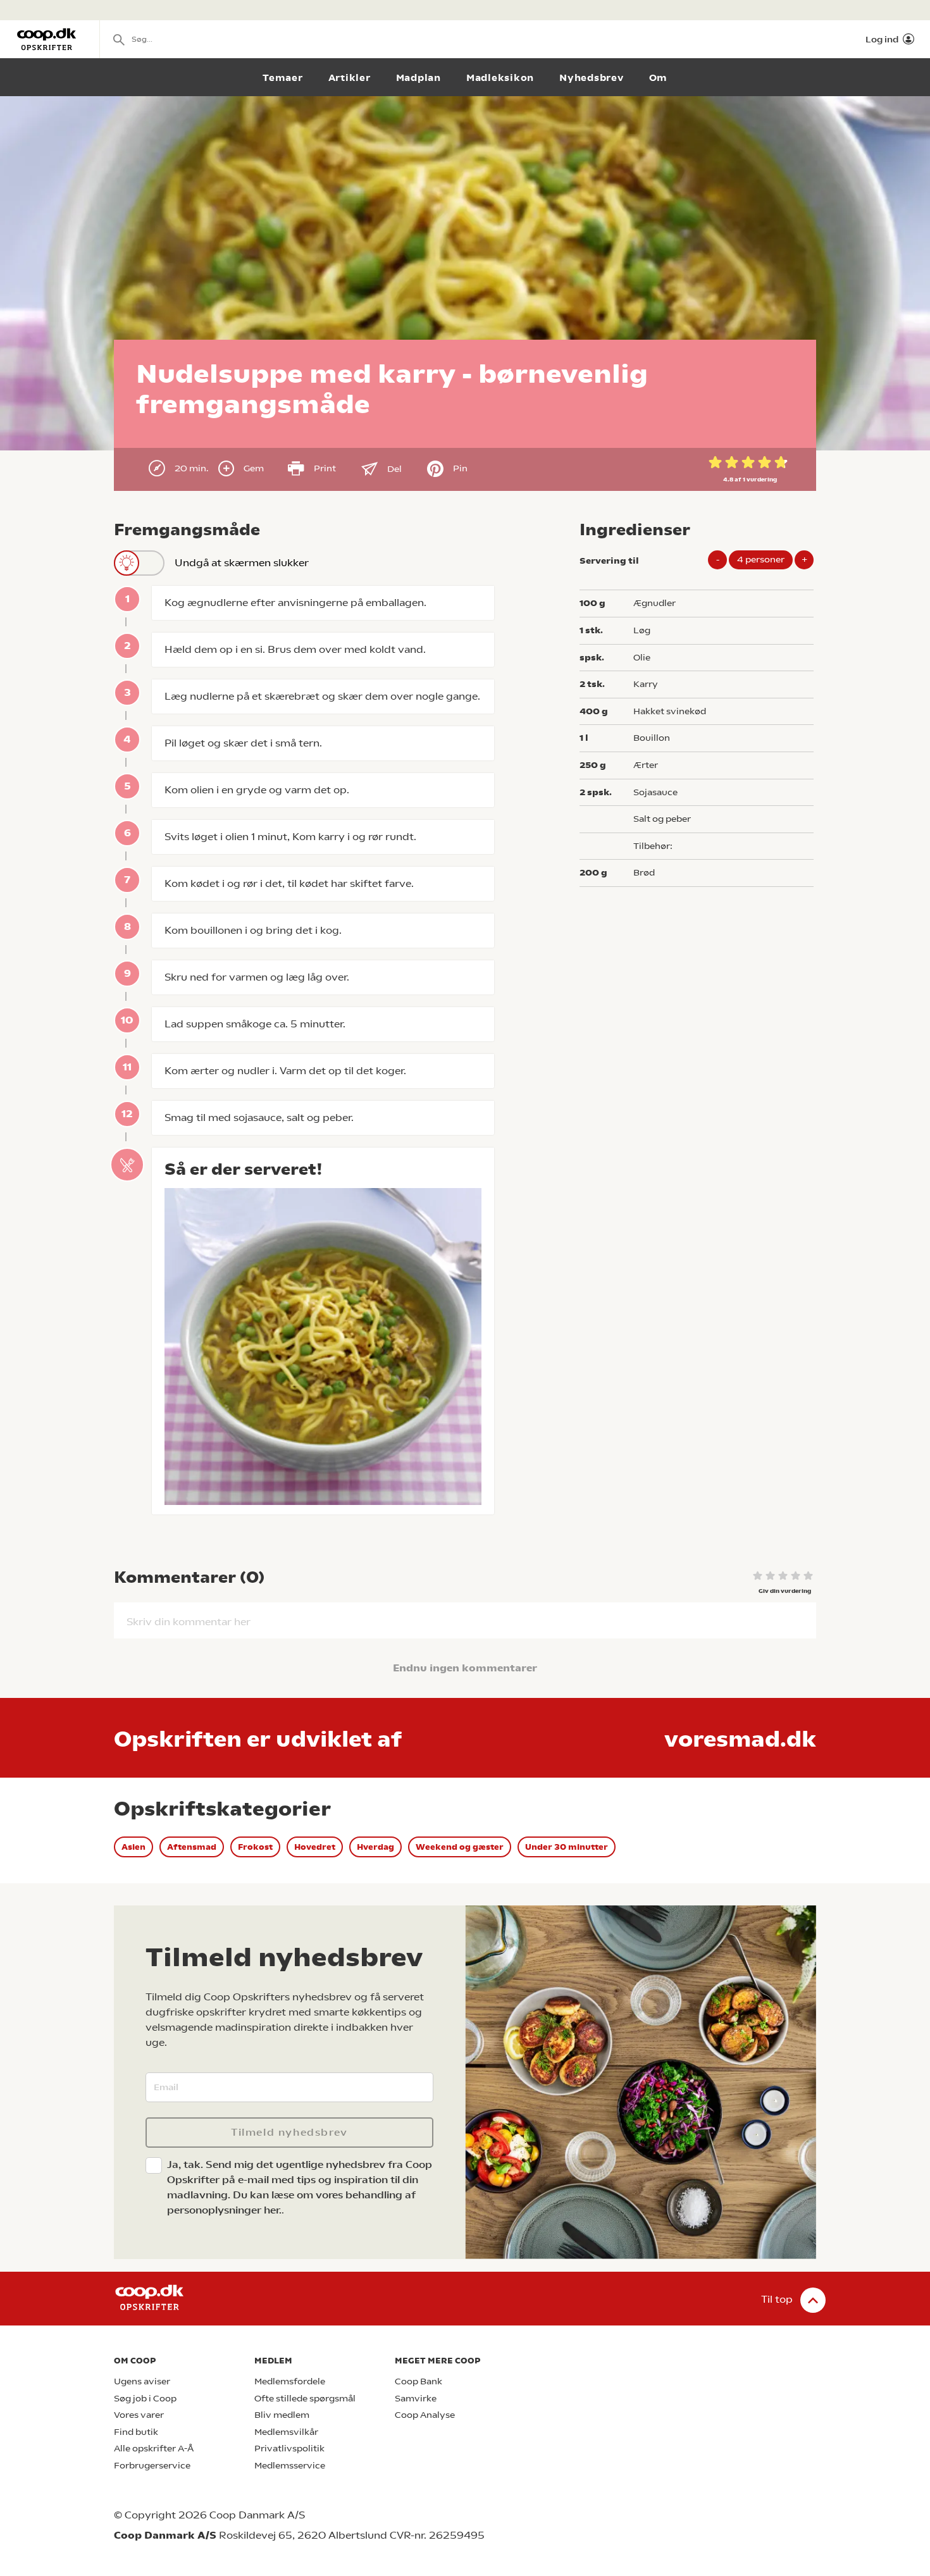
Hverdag (375, 1847)
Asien (133, 1847)
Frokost (255, 1847)
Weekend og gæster (460, 1847)
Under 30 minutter (567, 1847)
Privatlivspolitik (289, 2449)
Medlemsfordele (290, 2381)
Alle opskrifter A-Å (154, 2449)
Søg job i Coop (145, 2399)
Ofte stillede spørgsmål (305, 2399)
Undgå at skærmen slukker (242, 563)
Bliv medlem (282, 2415)
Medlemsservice (290, 2466)
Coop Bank (418, 2381)
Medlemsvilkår (286, 2432)
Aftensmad (192, 1847)
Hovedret (315, 1847)
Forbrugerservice (152, 2466)
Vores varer (139, 2415)
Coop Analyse (425, 2415)
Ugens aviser (142, 2381)
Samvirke (416, 2399)
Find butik (136, 2432)
